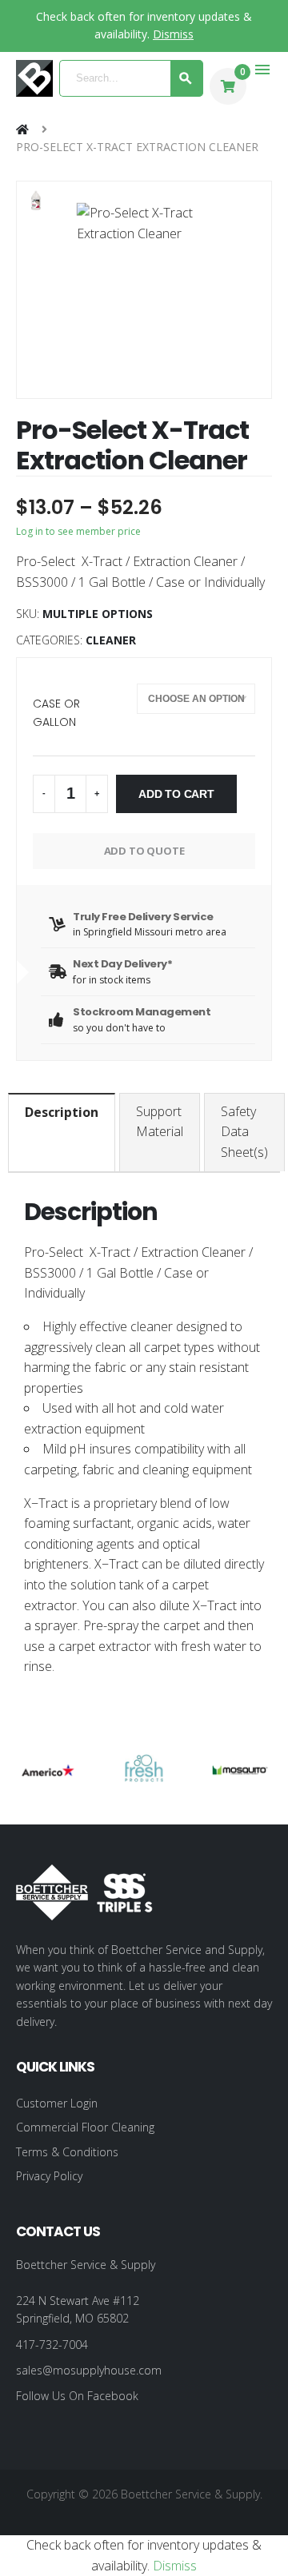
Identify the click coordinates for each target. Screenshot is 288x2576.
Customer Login (57, 2103)
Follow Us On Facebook (77, 2396)
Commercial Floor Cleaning (85, 2127)
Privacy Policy (49, 2176)
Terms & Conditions (67, 2152)
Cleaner (111, 640)
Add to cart (176, 794)
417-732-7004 (52, 2345)
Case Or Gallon (56, 712)
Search (187, 78)
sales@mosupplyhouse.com (89, 2370)
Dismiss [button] (173, 34)
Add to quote (144, 851)
